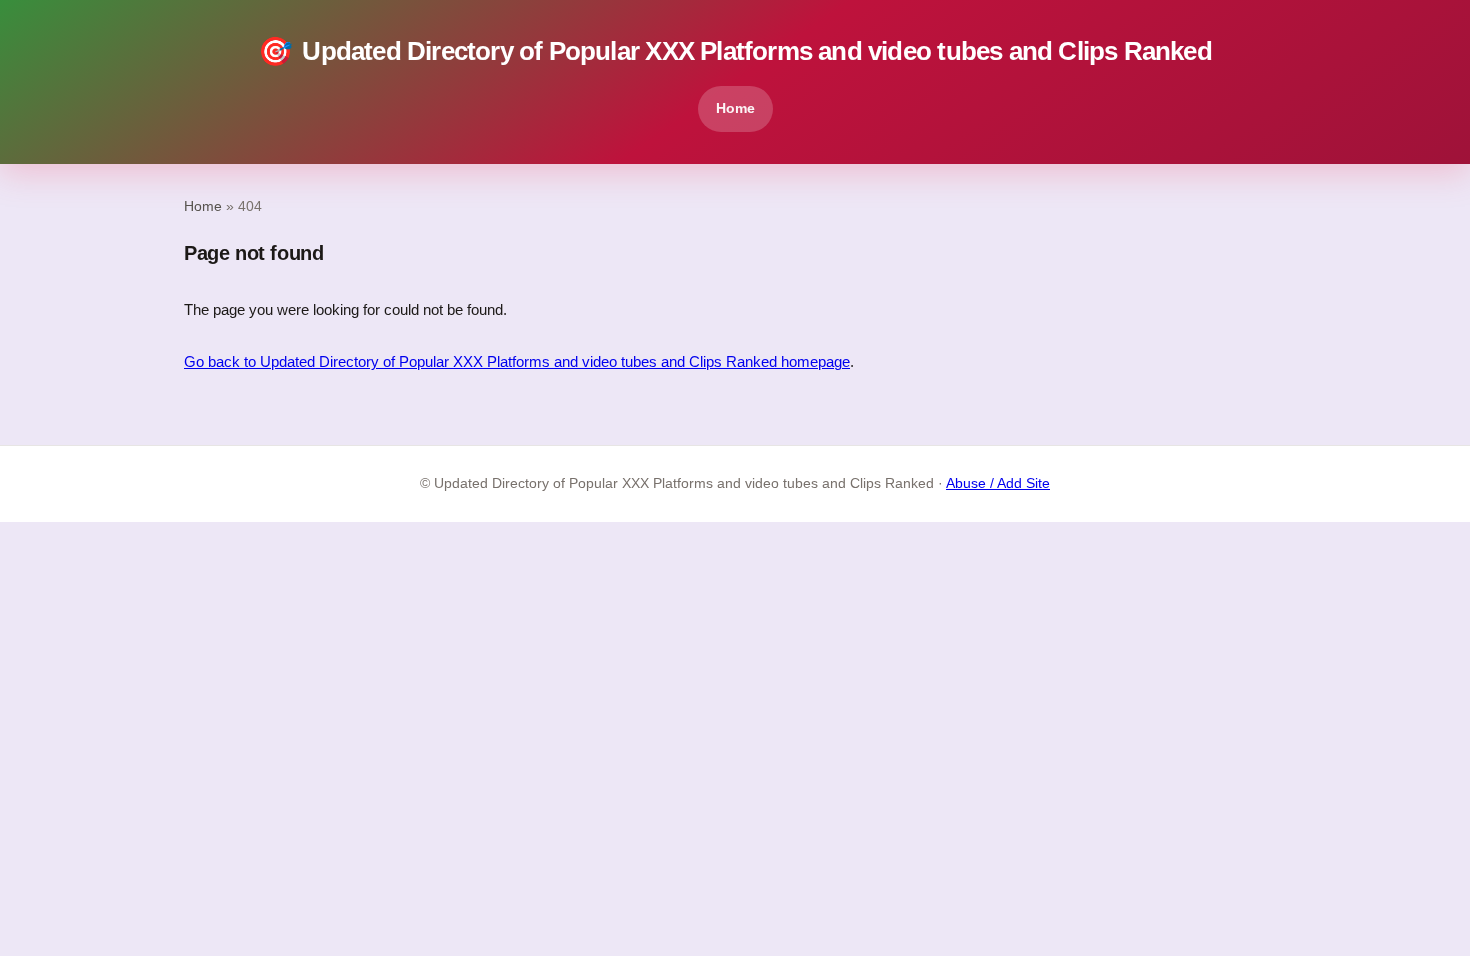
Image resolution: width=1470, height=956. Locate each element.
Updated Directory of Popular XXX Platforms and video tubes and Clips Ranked (735, 51)
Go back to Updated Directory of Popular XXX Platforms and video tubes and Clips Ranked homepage (517, 361)
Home (735, 108)
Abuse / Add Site (998, 483)
